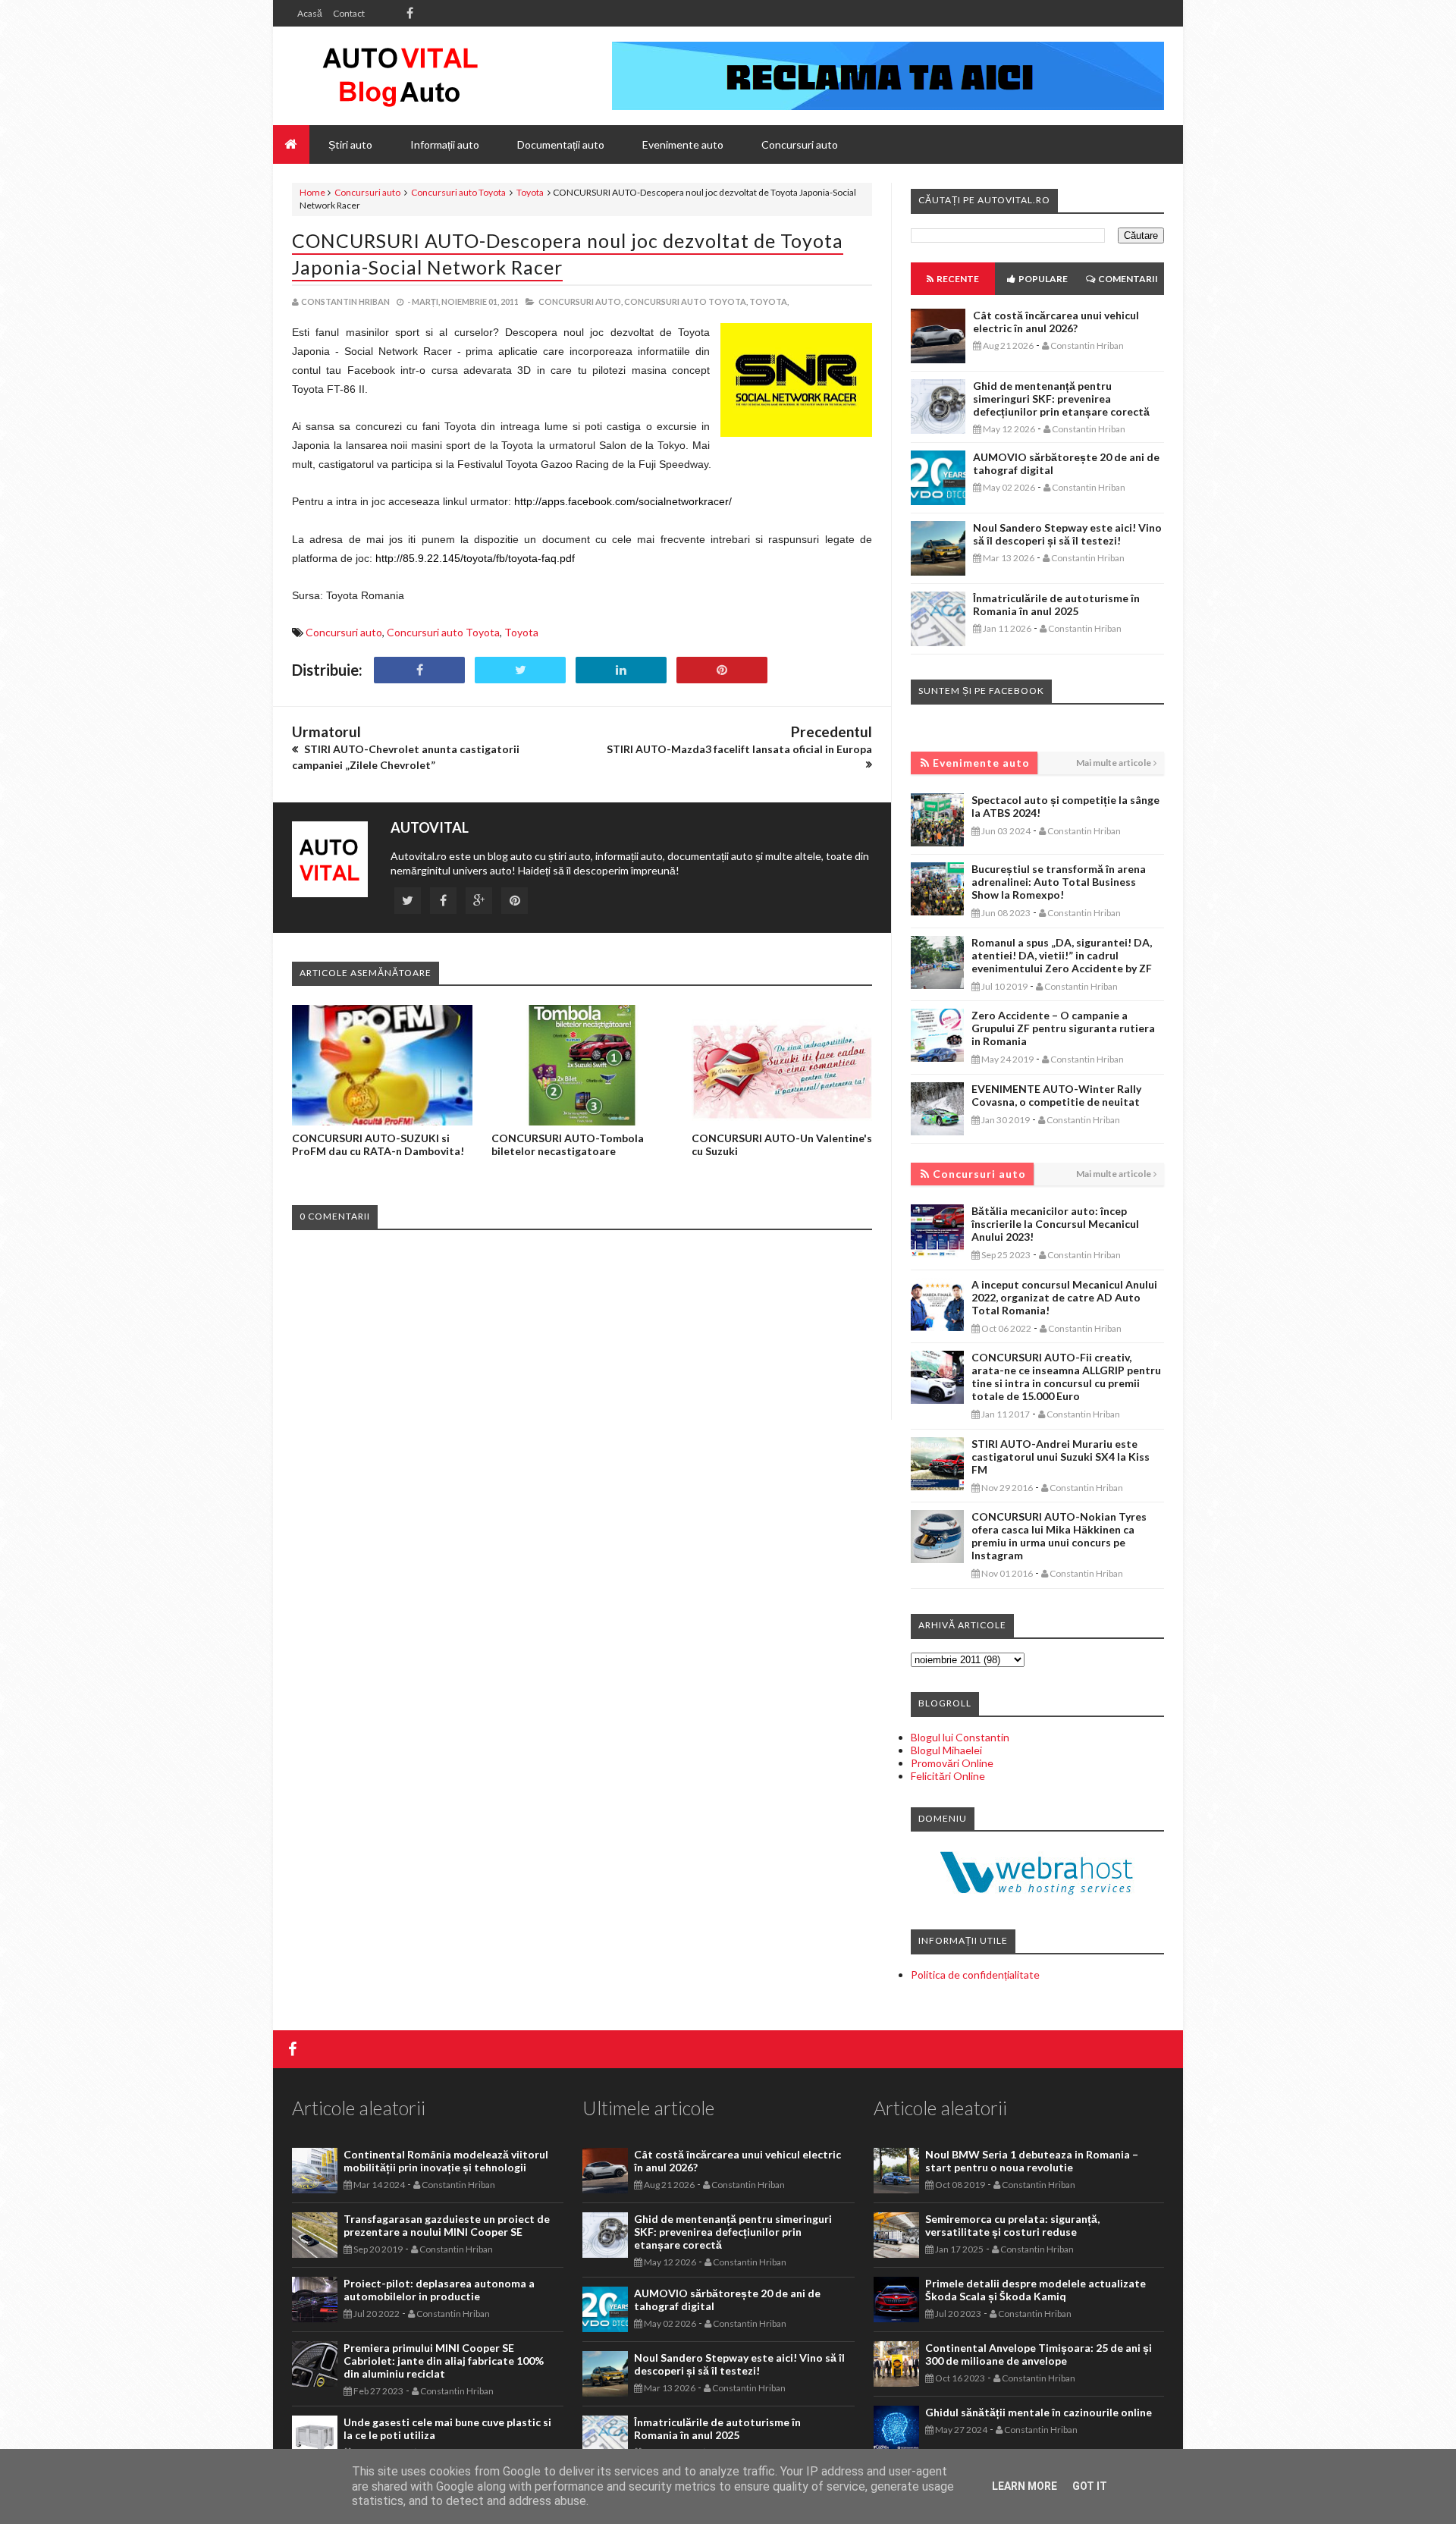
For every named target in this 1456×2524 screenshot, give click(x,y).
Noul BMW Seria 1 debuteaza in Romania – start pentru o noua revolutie (1032, 2161)
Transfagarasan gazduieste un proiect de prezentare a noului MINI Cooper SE (447, 2225)
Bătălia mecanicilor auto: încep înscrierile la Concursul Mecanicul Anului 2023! (1055, 1224)
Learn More (1025, 2486)
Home (312, 192)
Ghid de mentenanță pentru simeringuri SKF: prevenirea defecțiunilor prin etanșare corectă (1061, 399)
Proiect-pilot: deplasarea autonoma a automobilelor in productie (439, 2290)
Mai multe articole (1114, 763)
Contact (349, 13)
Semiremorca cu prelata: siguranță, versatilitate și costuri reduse (1012, 2225)
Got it (1090, 2486)
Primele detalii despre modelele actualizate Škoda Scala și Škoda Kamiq (1036, 2290)
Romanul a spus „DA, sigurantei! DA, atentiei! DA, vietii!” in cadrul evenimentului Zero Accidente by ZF (1062, 955)
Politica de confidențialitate (975, 1975)
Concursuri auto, (581, 301)
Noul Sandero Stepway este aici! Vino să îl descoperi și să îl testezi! (1067, 534)
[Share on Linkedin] (621, 670)
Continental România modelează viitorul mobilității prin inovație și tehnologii (446, 2161)
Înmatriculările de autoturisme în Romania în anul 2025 (1056, 604)
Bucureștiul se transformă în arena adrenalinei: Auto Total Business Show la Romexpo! (1059, 882)
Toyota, (769, 301)
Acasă (310, 13)
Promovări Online (952, 1763)
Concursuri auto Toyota (458, 192)
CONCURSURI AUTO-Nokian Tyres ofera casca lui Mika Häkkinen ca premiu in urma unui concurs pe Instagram (1059, 1536)
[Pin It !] (722, 670)
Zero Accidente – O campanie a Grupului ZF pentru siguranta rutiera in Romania (1063, 1028)
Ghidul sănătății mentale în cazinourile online (1039, 2412)
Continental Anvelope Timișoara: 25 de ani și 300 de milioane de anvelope (1039, 2354)
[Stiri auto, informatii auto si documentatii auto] (400, 76)
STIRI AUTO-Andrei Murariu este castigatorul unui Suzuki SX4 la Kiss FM (1061, 1457)
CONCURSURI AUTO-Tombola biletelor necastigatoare (568, 1144)
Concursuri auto (367, 192)
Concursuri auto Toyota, (686, 301)
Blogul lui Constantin (960, 1737)
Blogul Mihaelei (946, 1750)
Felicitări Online (948, 1776)
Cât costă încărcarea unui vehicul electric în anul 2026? (1056, 322)
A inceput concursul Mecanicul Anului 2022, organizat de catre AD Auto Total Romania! (1064, 1297)
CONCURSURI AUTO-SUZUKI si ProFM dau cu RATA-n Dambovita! (378, 1144)
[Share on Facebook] (419, 670)
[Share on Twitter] (520, 670)
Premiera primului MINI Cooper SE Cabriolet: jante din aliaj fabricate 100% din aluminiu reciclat (444, 2361)
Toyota (530, 192)
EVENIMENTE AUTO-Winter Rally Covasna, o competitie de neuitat (1056, 1095)
